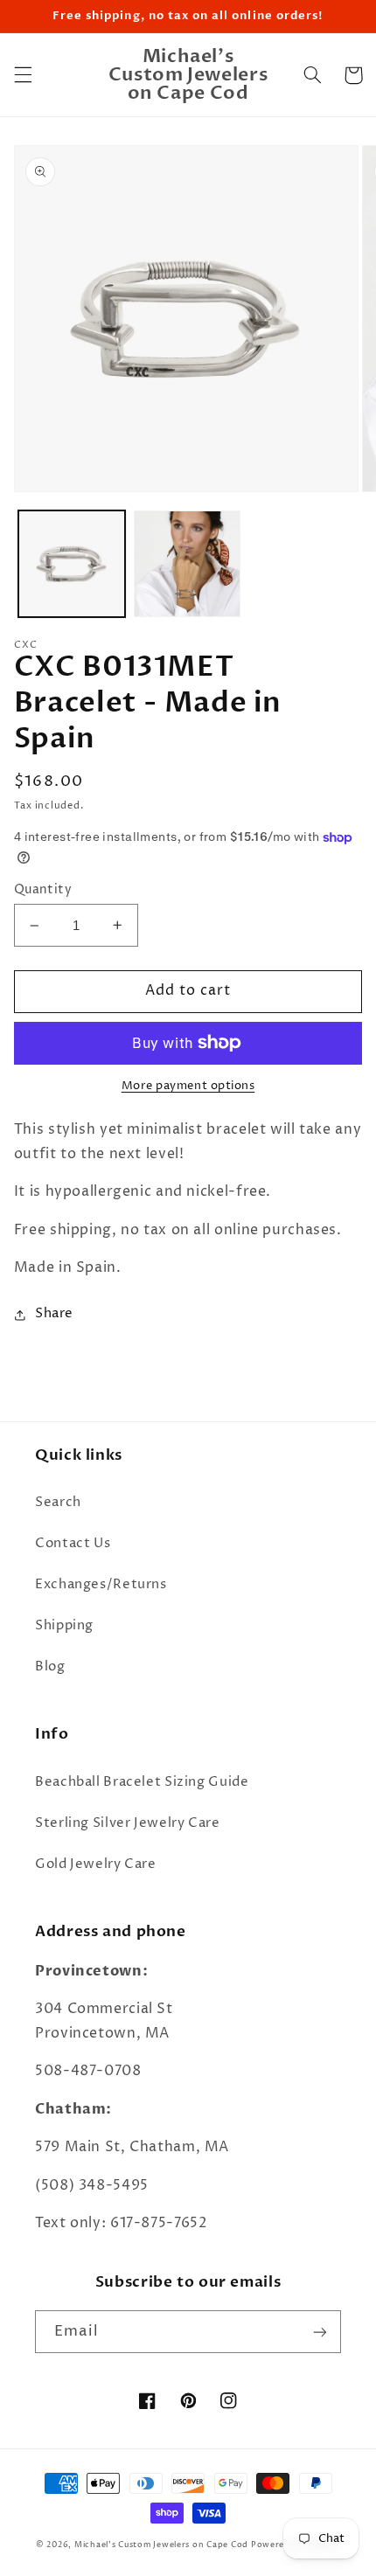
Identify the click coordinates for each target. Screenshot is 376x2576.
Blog (50, 1667)
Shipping (64, 1626)
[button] (23, 75)
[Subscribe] (320, 2332)
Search (58, 1503)
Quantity (43, 890)
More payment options (188, 1086)
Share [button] (54, 1314)
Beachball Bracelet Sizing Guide (142, 1782)
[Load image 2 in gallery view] (187, 564)
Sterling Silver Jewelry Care (128, 1823)
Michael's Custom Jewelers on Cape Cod (161, 2545)
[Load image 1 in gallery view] (72, 564)
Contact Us (73, 1544)
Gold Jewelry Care (96, 1864)
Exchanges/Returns (101, 1585)
